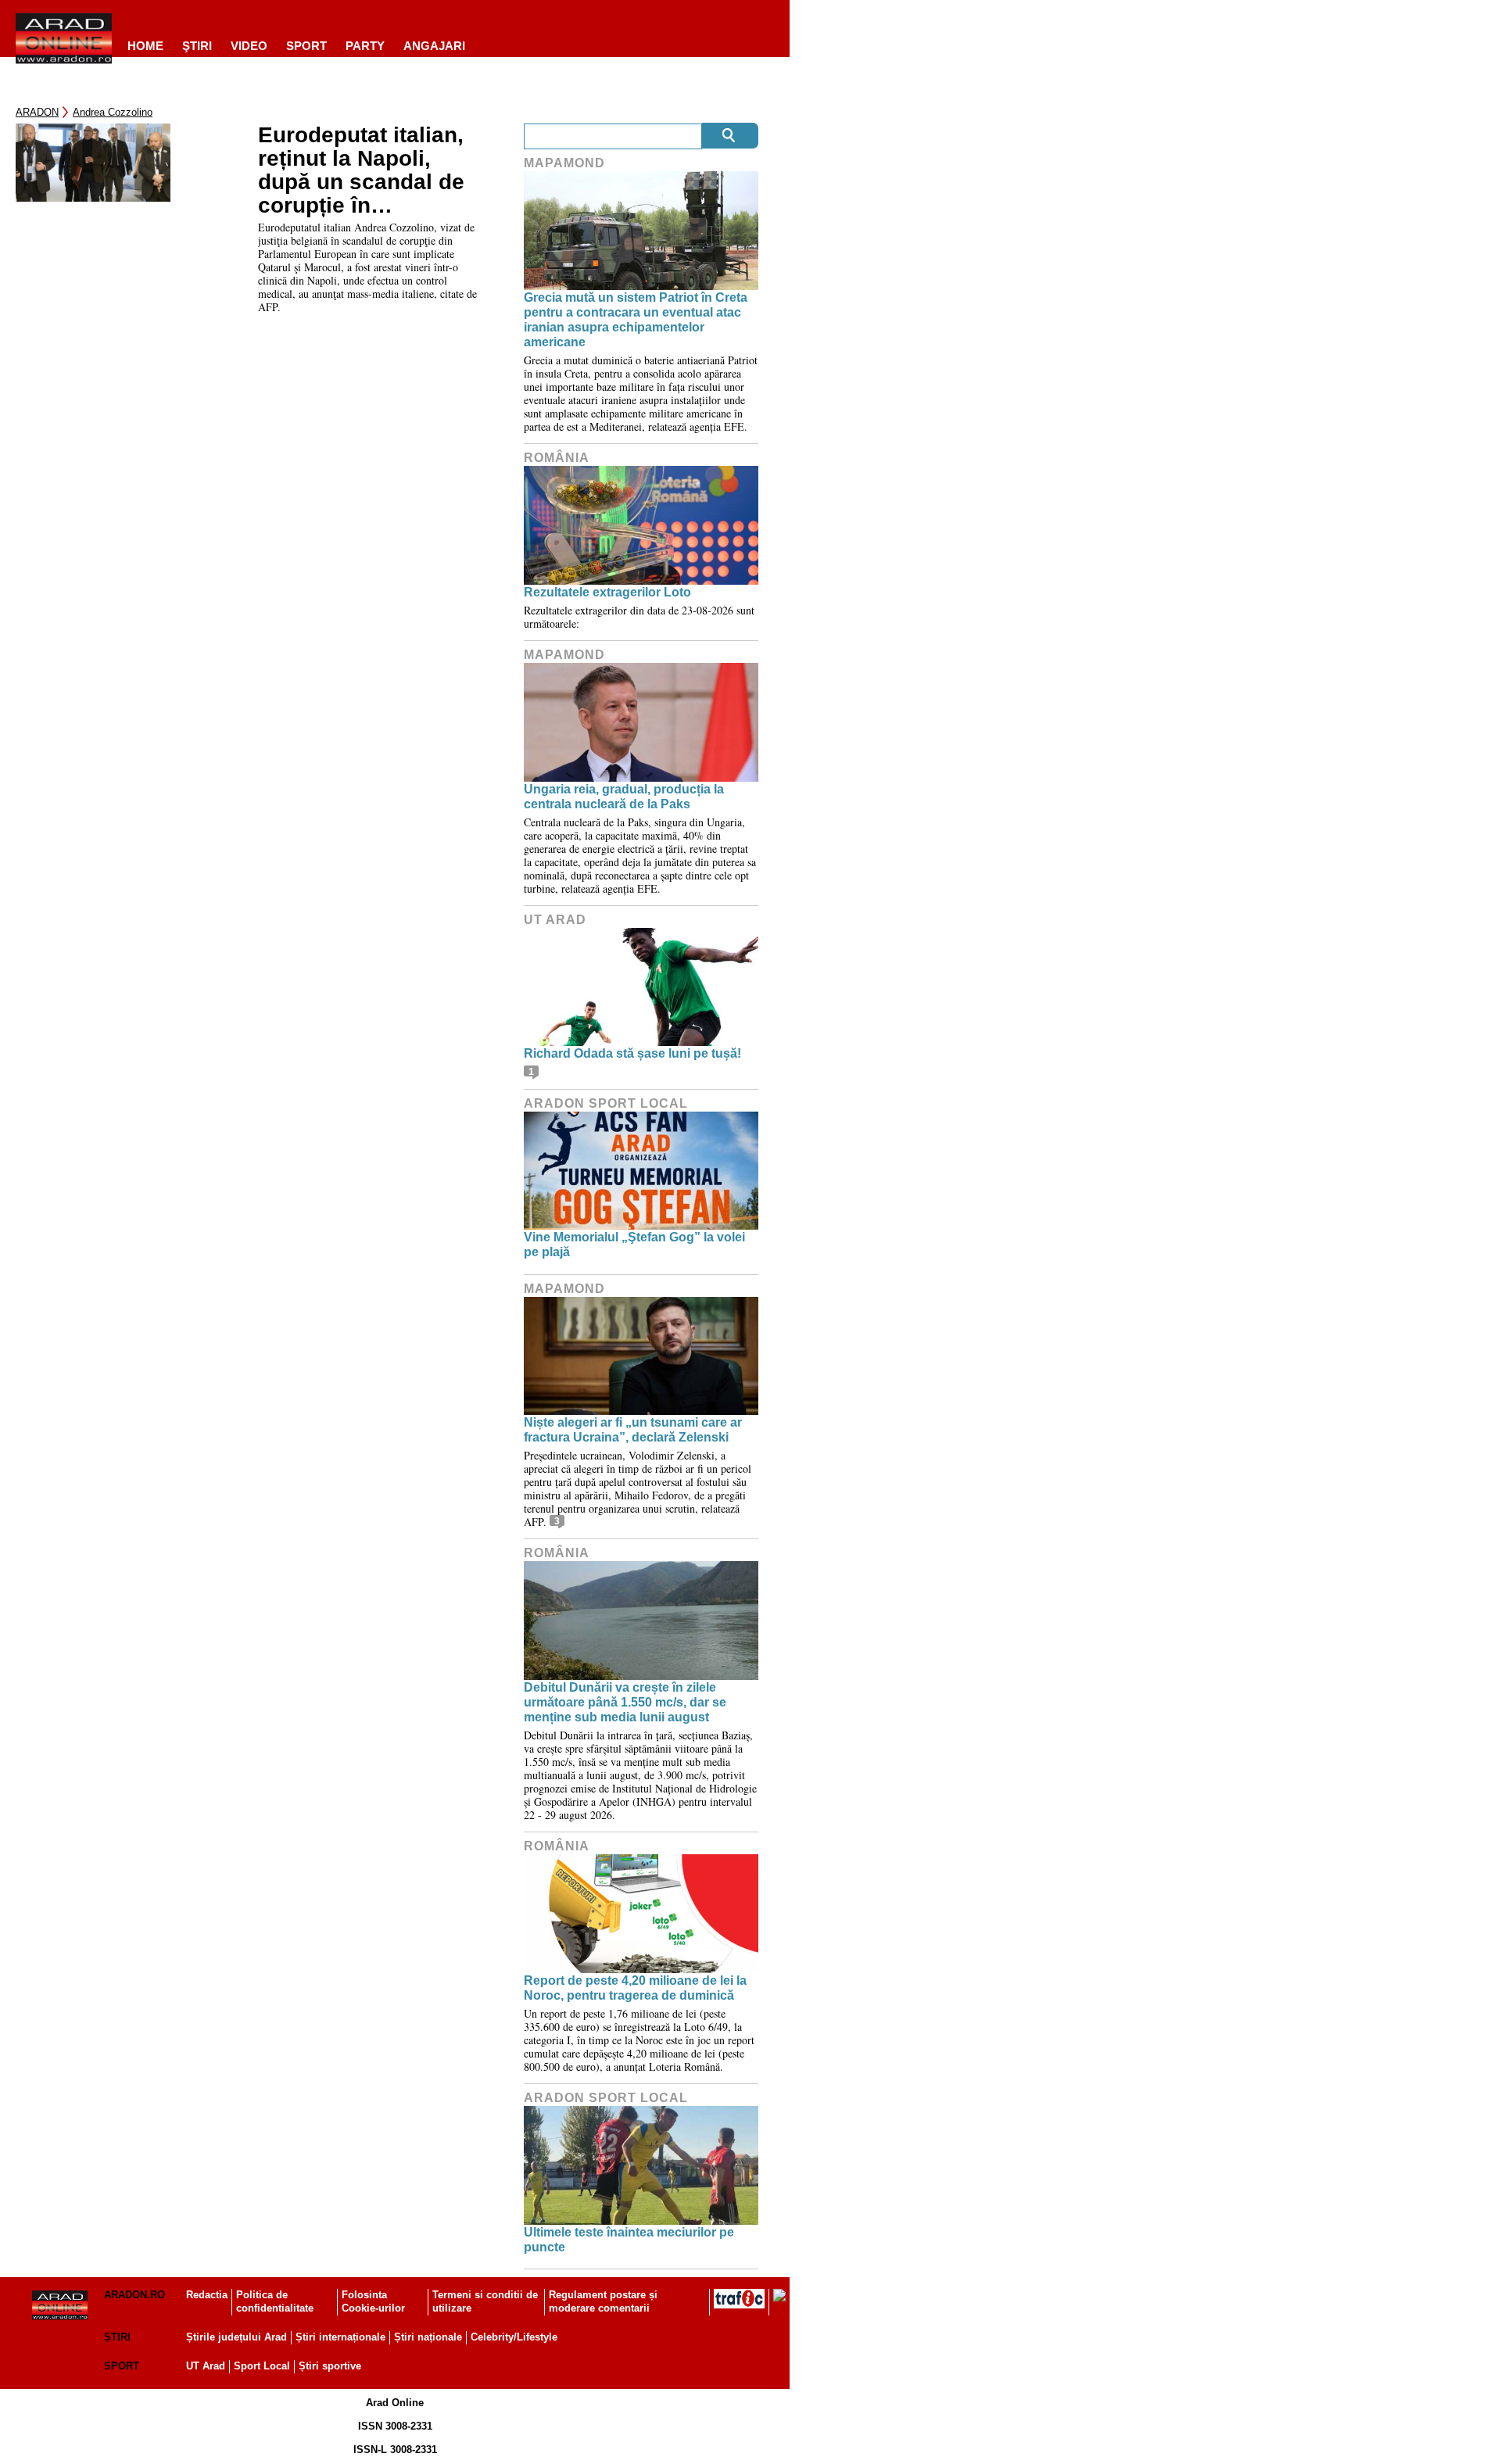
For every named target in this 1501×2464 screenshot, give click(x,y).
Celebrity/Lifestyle (514, 2337)
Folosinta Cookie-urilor (373, 2301)
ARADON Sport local (606, 1103)
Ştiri (197, 46)
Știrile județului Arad (236, 2337)
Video (249, 46)
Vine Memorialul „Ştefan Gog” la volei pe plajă (634, 1245)
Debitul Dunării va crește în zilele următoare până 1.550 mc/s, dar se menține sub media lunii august (625, 1702)
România (557, 458)
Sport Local (262, 2366)
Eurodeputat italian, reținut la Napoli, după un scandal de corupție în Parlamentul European (361, 170)
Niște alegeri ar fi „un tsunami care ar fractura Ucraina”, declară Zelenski (633, 1430)
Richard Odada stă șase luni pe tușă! (632, 1053)
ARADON (37, 112)
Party (365, 46)
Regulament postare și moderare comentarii (603, 2301)
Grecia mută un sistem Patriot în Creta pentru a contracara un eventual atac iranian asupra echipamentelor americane (636, 320)
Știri (117, 2337)
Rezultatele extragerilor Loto (607, 592)
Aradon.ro (134, 2295)
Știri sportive (330, 2366)
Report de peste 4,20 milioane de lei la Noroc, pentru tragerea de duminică (635, 1988)
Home (145, 46)
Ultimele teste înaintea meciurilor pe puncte (629, 2240)
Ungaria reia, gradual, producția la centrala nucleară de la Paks (624, 797)
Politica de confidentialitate (275, 2301)
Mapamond (564, 163)
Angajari (434, 46)
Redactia (207, 2295)
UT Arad (555, 920)
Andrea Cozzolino (113, 112)
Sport (306, 46)
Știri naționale (428, 2337)
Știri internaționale (340, 2337)
